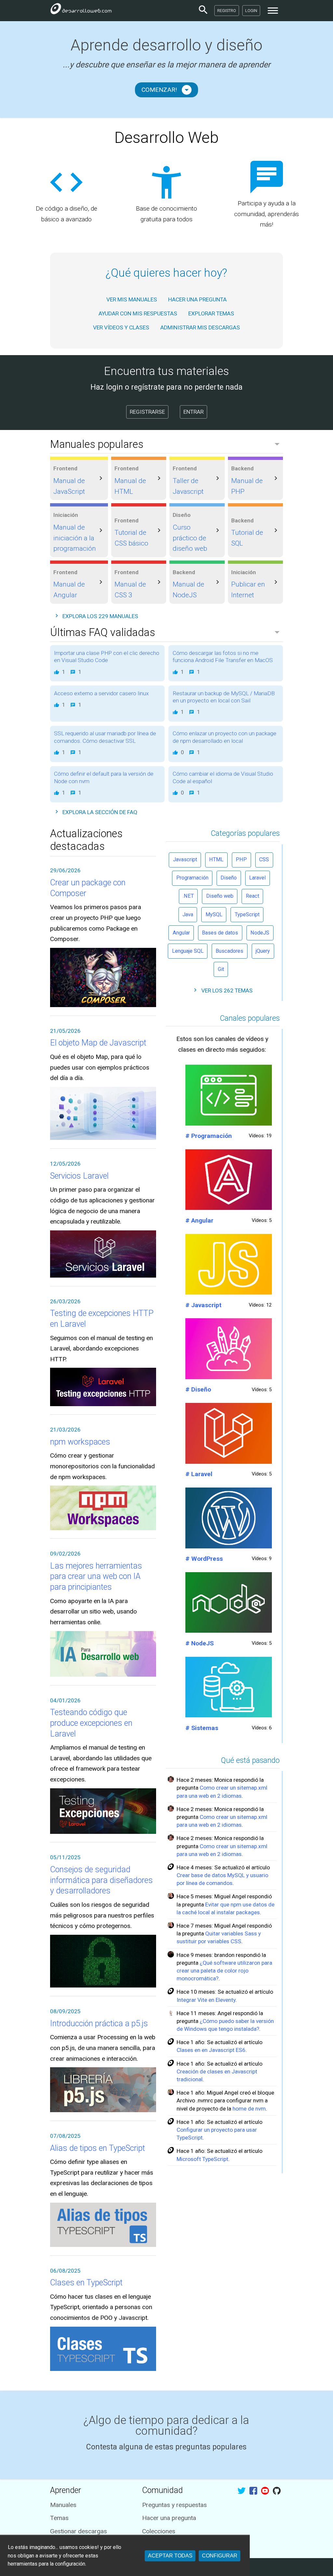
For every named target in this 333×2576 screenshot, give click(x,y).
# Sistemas (202, 1728)
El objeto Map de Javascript (98, 1043)
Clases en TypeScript (86, 2283)
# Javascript (203, 1305)
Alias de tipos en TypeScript (98, 2148)
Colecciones (159, 2531)
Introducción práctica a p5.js (99, 2023)
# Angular (199, 1220)
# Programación (209, 1136)
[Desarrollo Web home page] (81, 10)
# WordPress (204, 1559)
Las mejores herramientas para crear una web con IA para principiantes (96, 1576)
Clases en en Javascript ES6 (211, 2050)
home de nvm (249, 2109)
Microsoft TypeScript (202, 2159)
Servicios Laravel (79, 1176)
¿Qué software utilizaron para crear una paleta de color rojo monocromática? (224, 1971)
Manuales (63, 2505)
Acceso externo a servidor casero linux (101, 693)
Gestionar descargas (79, 2531)
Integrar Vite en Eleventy (206, 2000)
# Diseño (198, 1389)
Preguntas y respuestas (174, 2505)
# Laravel (199, 1474)
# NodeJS (200, 1643)
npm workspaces (80, 1442)
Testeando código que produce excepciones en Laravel (91, 1723)
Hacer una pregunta (169, 2518)
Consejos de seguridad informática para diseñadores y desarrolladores (101, 1880)
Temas (59, 2518)
